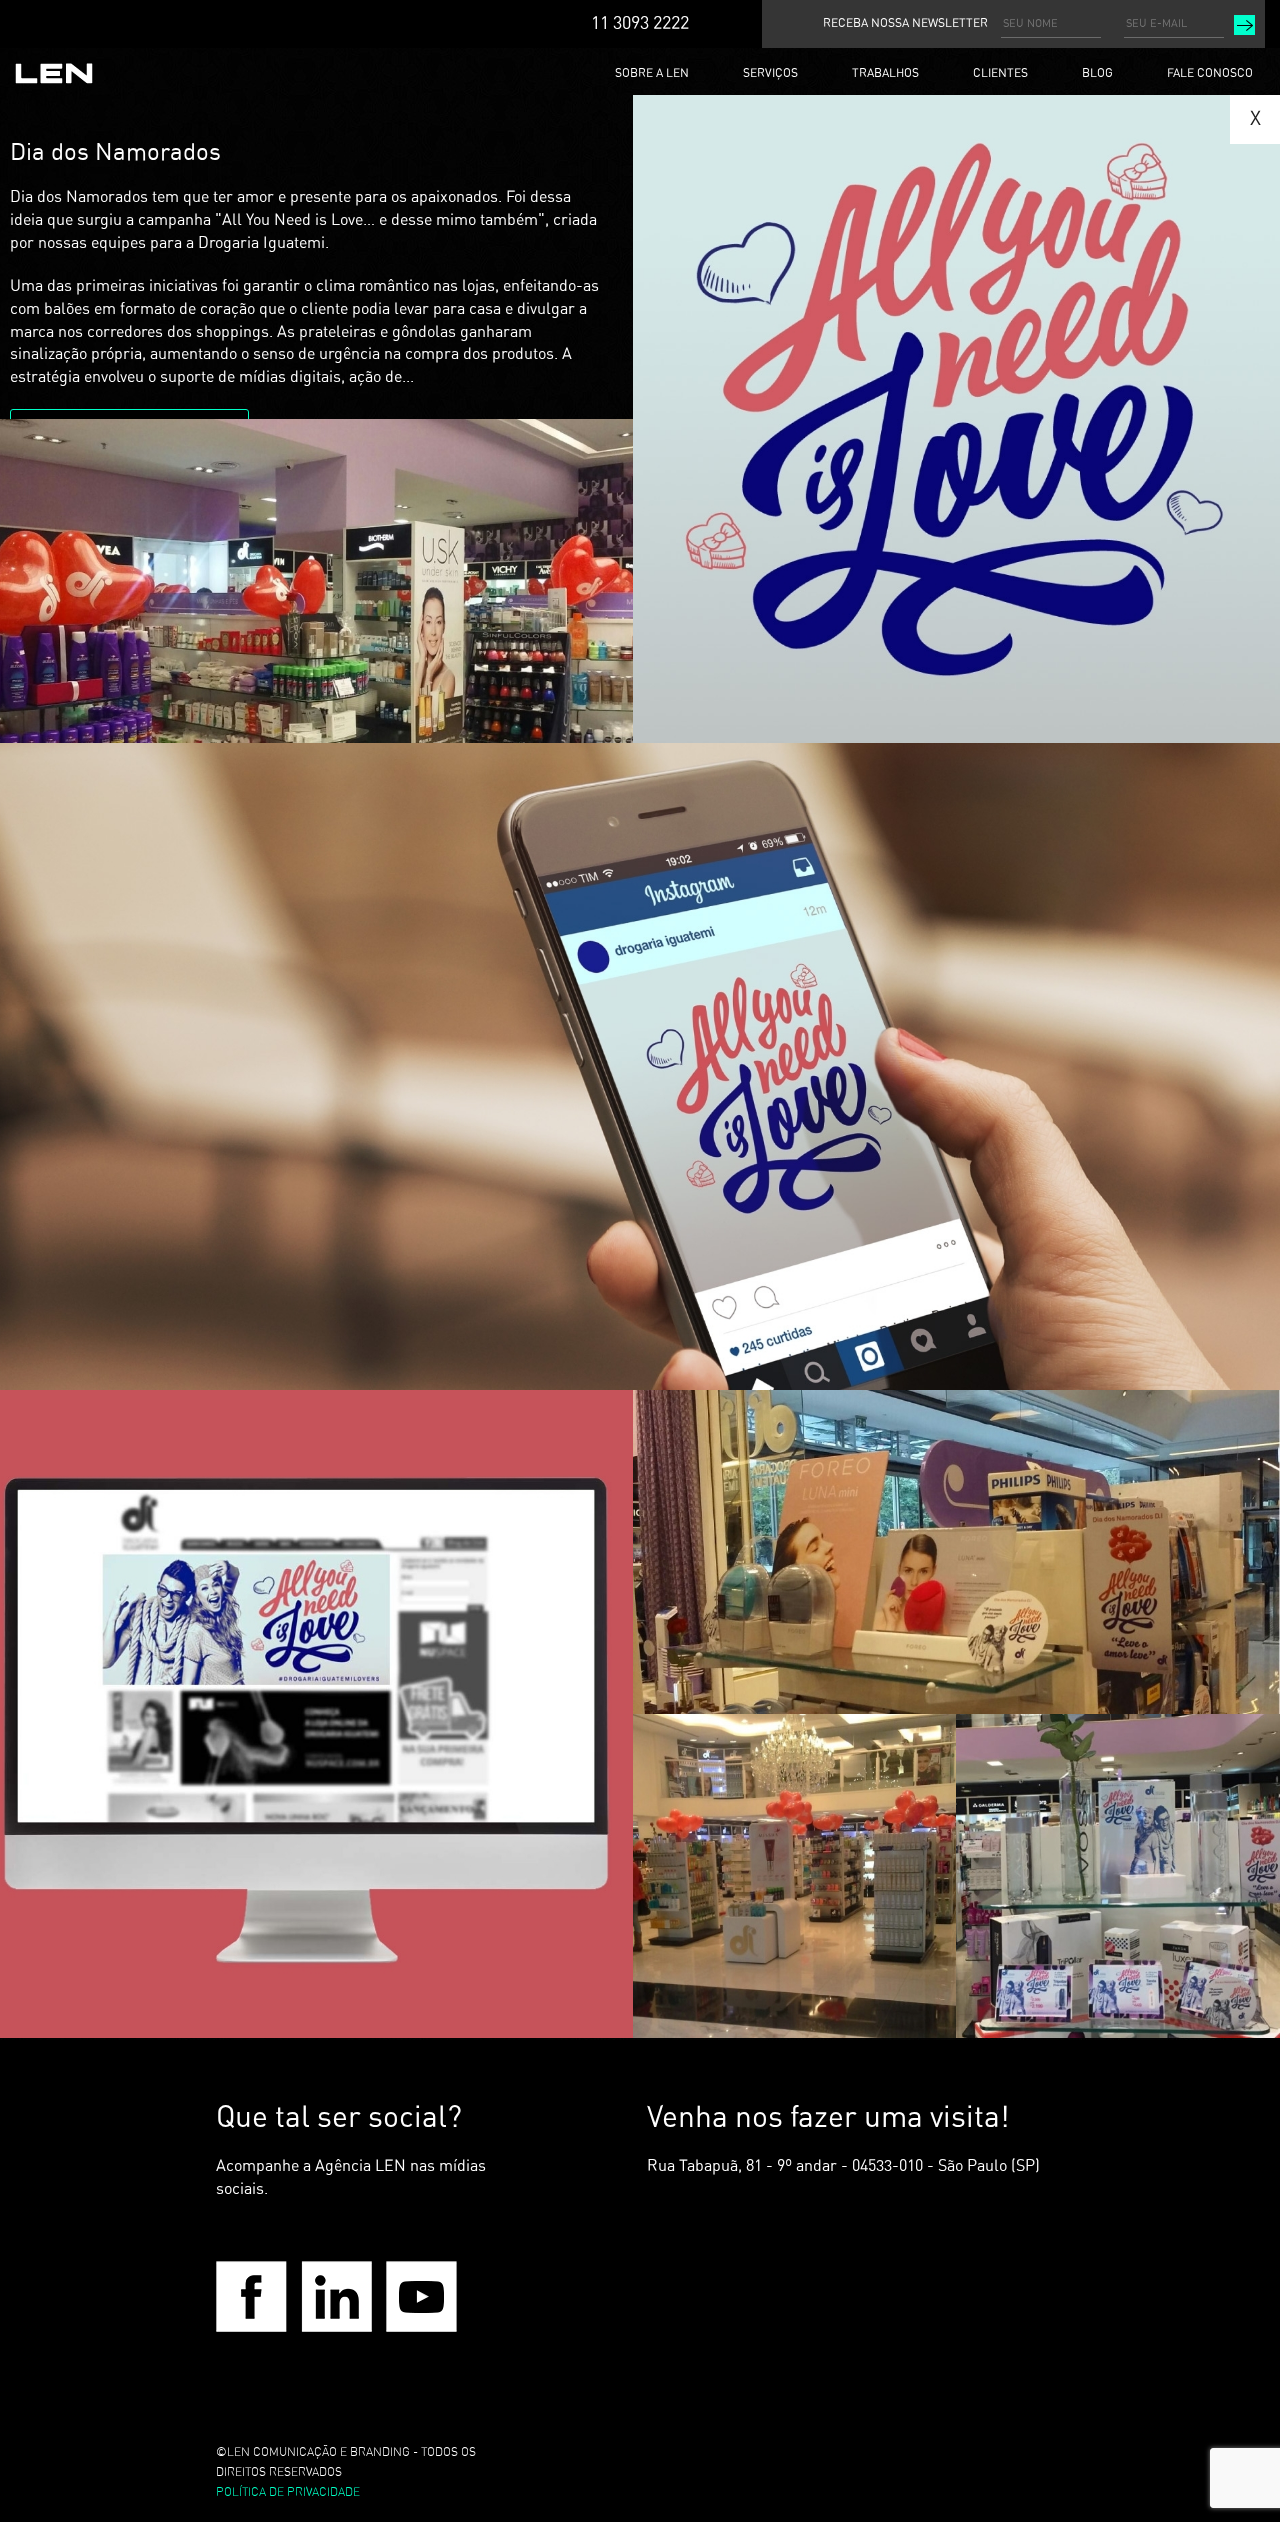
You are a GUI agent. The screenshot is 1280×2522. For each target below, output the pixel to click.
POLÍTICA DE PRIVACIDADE (288, 2492)
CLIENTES (1000, 73)
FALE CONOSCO (1210, 73)
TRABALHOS (885, 73)
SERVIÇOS (770, 73)
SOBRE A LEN (652, 73)
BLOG (1097, 73)
